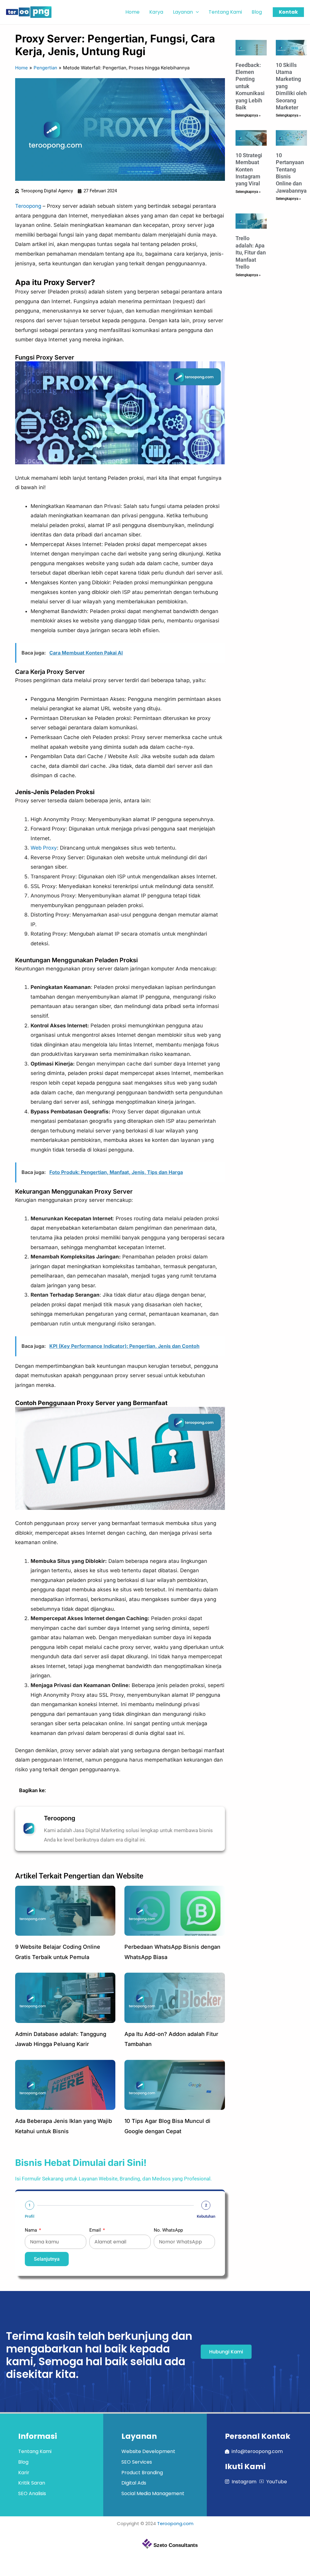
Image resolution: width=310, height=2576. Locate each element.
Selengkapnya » (248, 115)
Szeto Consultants (176, 2545)
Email (96, 2230)
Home (21, 68)
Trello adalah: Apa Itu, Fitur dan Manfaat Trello (251, 252)
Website (130, 1876)
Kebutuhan (206, 2216)
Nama (31, 2230)
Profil (30, 2216)
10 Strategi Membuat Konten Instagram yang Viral (249, 169)
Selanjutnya (47, 2259)
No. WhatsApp (168, 2230)
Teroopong (28, 206)
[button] (196, 12)
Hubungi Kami (226, 2352)
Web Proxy (44, 848)
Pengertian (45, 68)
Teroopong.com (175, 2523)
